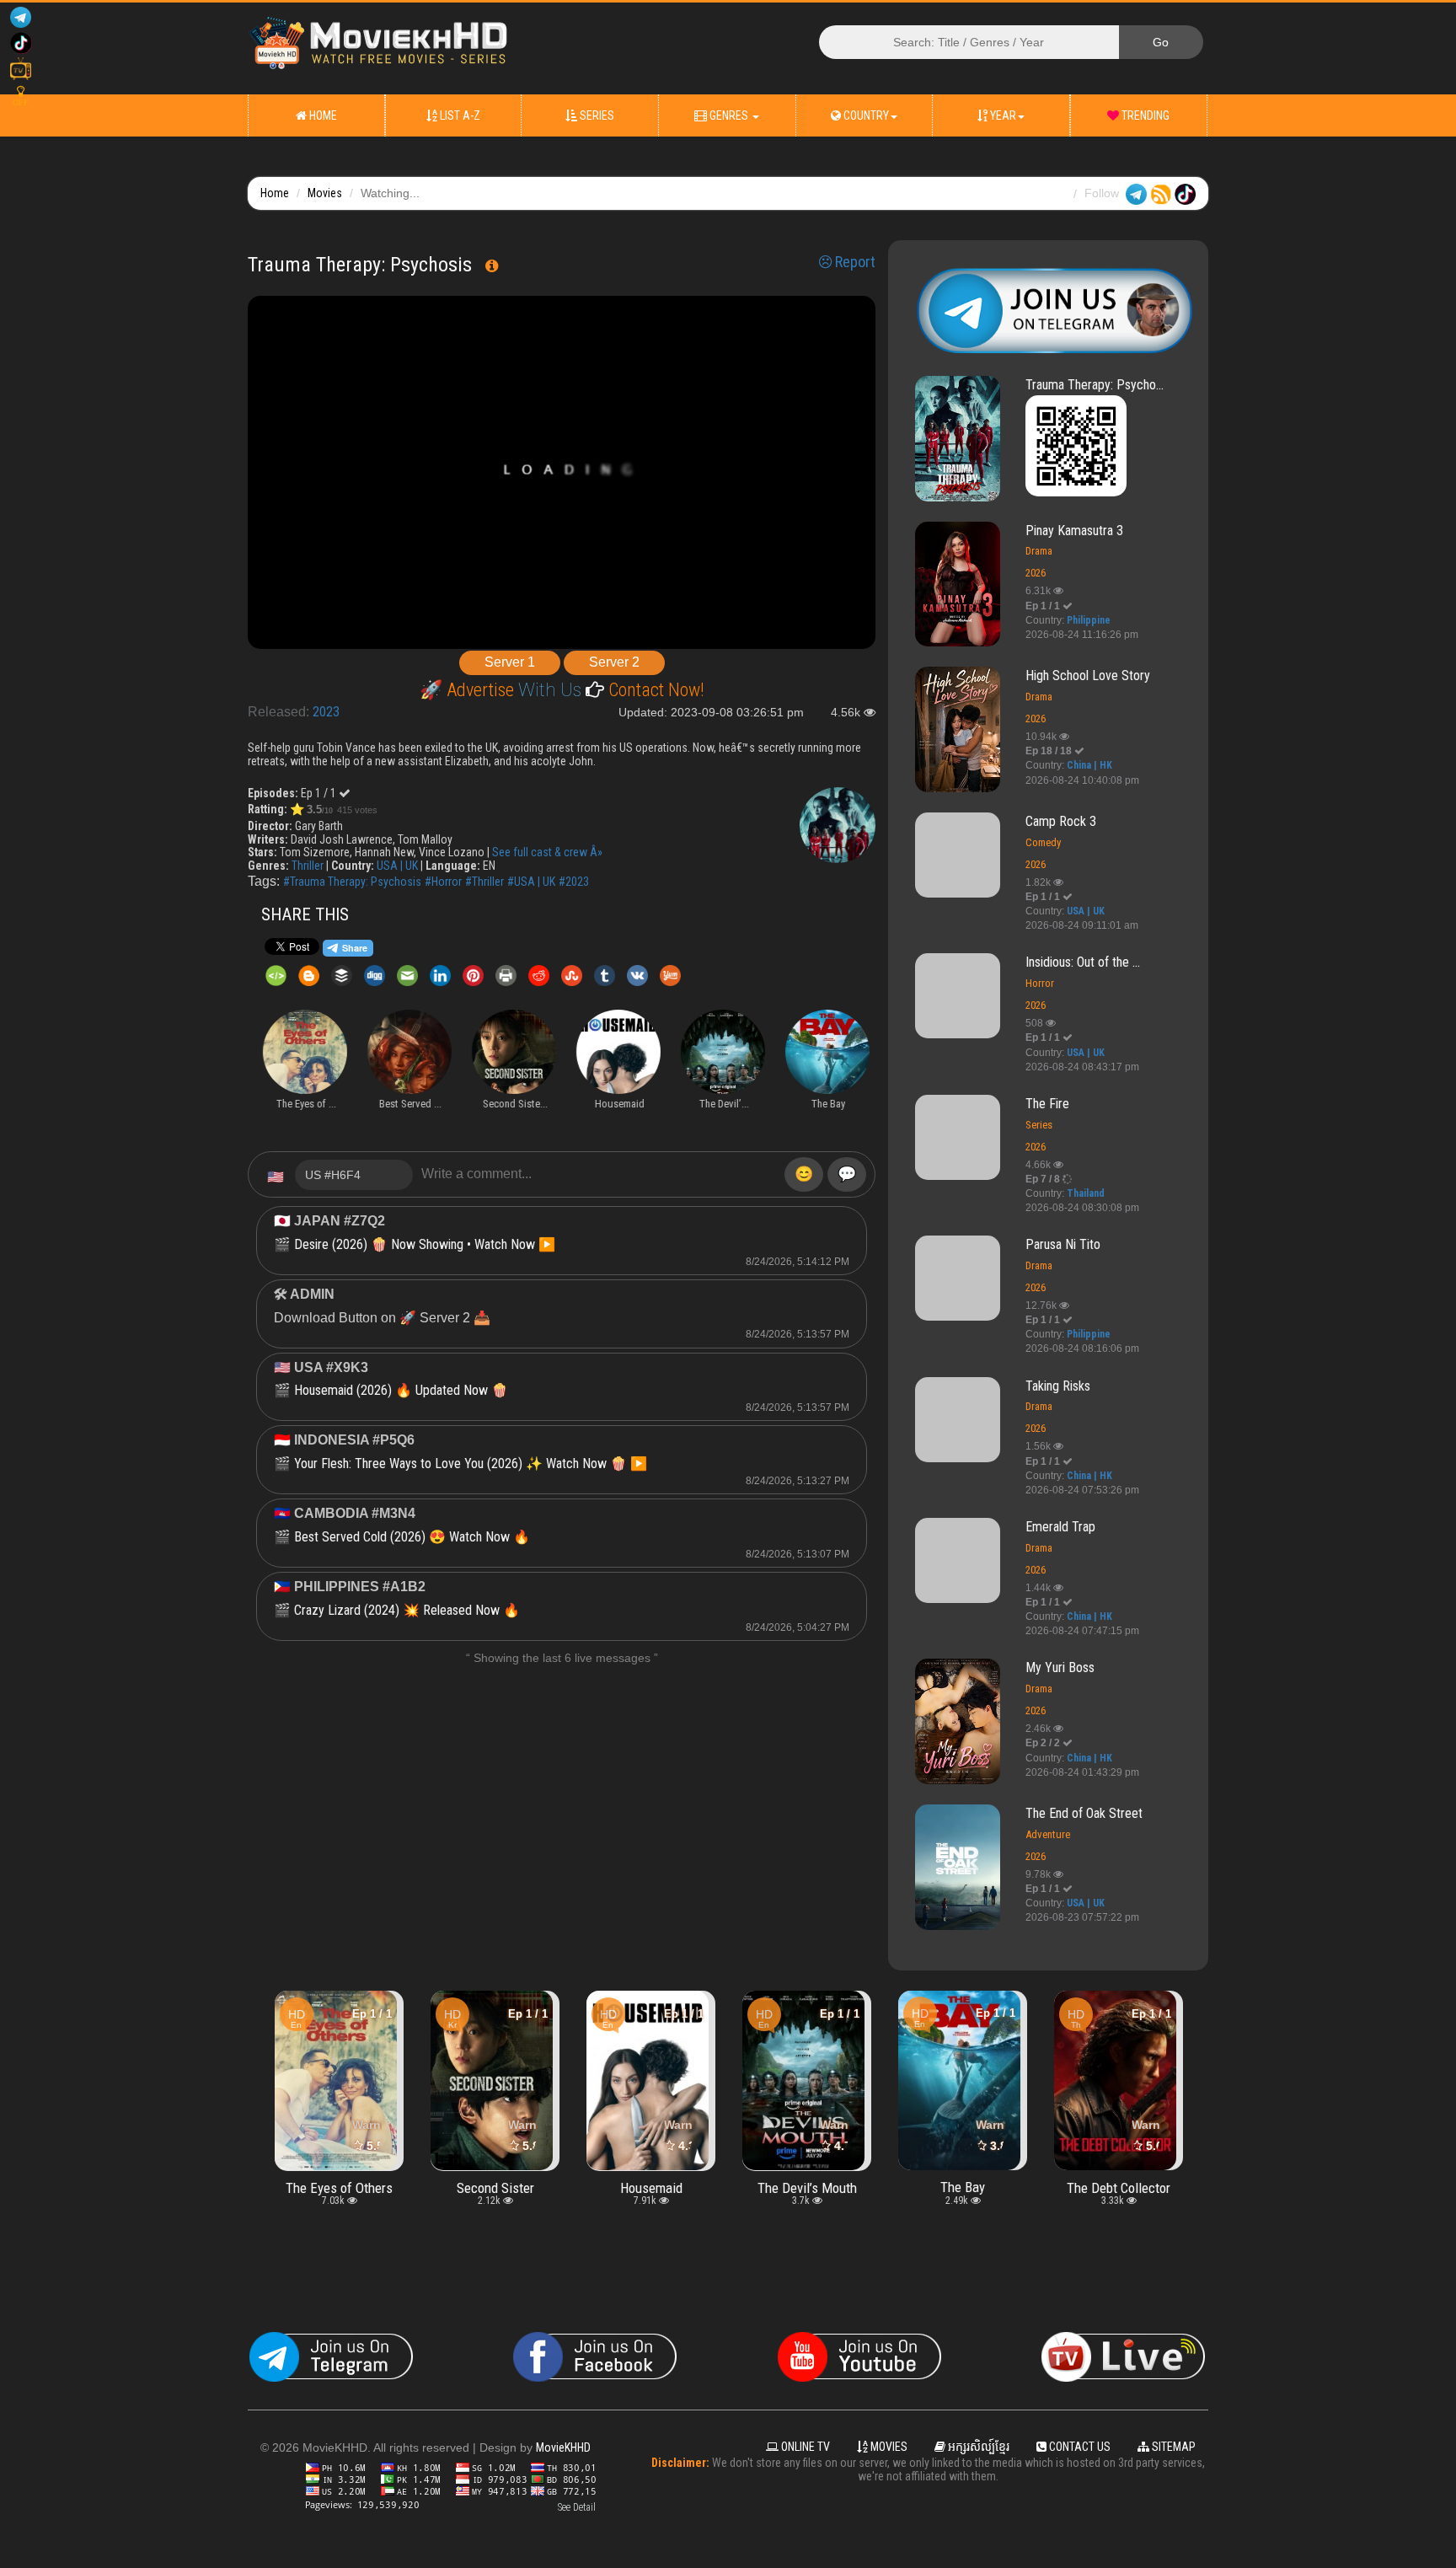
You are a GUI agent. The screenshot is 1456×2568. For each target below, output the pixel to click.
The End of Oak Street (1084, 1813)
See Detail (577, 2507)
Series (596, 115)
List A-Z (459, 115)
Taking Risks (1058, 1386)
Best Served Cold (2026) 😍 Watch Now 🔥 (412, 1537)
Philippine (1089, 620)
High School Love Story (1088, 676)
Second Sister (340, 2188)
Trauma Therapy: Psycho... (1095, 385)
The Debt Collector (963, 2188)
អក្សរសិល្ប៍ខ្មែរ (977, 2447)
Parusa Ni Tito (1063, 1244)
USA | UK (397, 866)
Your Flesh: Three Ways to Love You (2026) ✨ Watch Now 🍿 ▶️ (471, 1464)
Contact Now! (654, 690)
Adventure (1048, 1834)
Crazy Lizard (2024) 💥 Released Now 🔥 (407, 1610)
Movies (325, 193)
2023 (326, 712)
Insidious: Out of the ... (1083, 962)
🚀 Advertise (469, 690)
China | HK (1089, 765)
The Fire (1047, 1104)
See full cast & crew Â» (547, 852)
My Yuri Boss (1060, 1667)
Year (1002, 115)
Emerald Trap (1060, 1527)
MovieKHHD (563, 2447)
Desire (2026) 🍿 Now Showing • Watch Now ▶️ (425, 1244)
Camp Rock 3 (1061, 821)
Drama (1039, 551)
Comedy (1043, 842)
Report (854, 262)
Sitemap (1172, 2447)
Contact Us (1079, 2447)
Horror (1040, 983)
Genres (729, 115)
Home (322, 115)
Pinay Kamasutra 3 (1074, 531)
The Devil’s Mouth (651, 2188)
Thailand (1086, 1193)
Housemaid (495, 2188)
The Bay (807, 2188)
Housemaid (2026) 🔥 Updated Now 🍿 (401, 1390)
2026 (1036, 573)
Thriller (308, 866)
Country (865, 115)
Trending (1144, 115)
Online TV (804, 2447)
